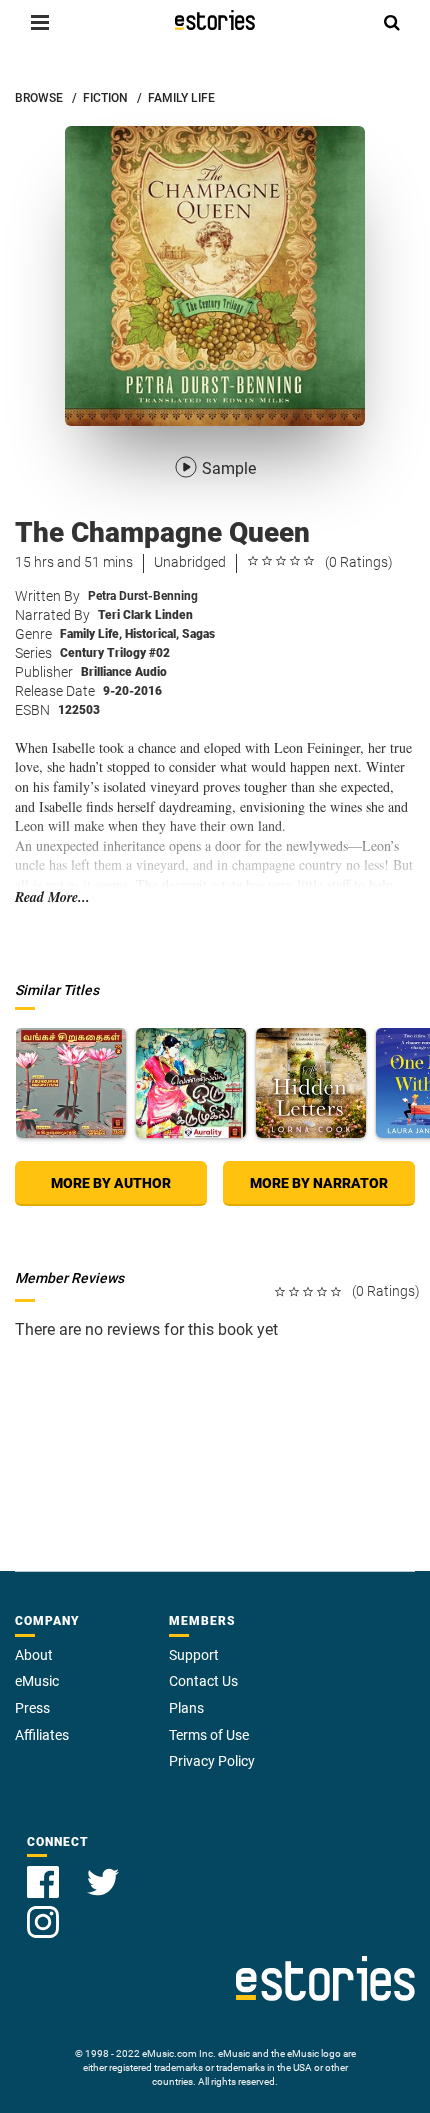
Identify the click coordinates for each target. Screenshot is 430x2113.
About (34, 1655)
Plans (186, 1708)
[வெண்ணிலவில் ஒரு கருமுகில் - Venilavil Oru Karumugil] (191, 1083)
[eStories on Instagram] (43, 1910)
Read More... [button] (52, 897)
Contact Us (203, 1681)
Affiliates (42, 1735)
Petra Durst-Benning (143, 596)
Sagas (198, 634)
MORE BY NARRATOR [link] (319, 1183)
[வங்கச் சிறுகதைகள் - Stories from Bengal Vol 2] (71, 1083)
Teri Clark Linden (145, 615)
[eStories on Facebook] (45, 1870)
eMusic (37, 1681)
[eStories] (215, 20)
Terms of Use (209, 1735)
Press (32, 1708)
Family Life (91, 634)
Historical (152, 634)
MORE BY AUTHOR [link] (111, 1183)
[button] (40, 22)
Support (194, 1655)
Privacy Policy (212, 1761)
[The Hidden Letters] (311, 1083)
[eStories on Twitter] (103, 1870)
